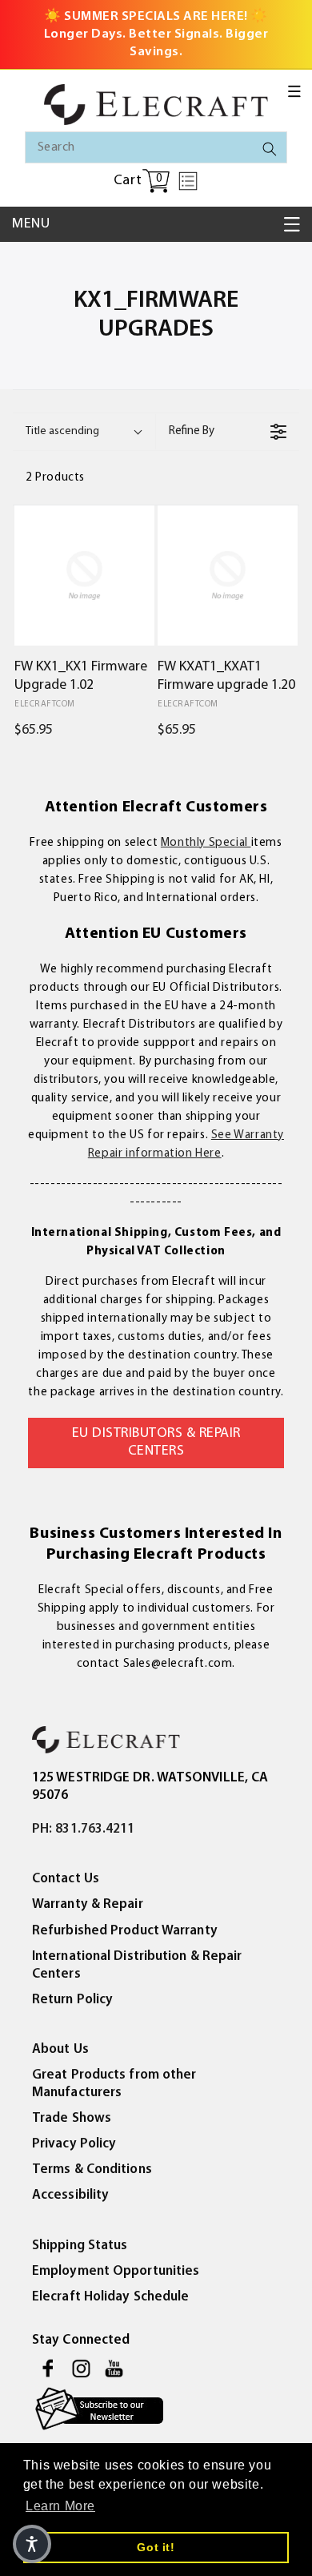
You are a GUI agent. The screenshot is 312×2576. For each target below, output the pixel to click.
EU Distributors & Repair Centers (156, 1443)
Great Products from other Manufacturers (114, 2084)
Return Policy (72, 2000)
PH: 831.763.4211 (84, 1829)
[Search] (270, 149)
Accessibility (70, 2195)
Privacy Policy (74, 2144)
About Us (60, 2049)
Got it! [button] (156, 2547)
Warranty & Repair (88, 1904)
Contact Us (66, 1879)
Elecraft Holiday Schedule (111, 2297)
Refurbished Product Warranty (125, 1931)
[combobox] (156, 147)
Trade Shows (72, 2118)
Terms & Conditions (92, 2169)
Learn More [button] (60, 2506)
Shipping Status (80, 2246)
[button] (294, 91)
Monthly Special (206, 843)
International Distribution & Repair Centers (137, 1965)
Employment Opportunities (116, 2271)
